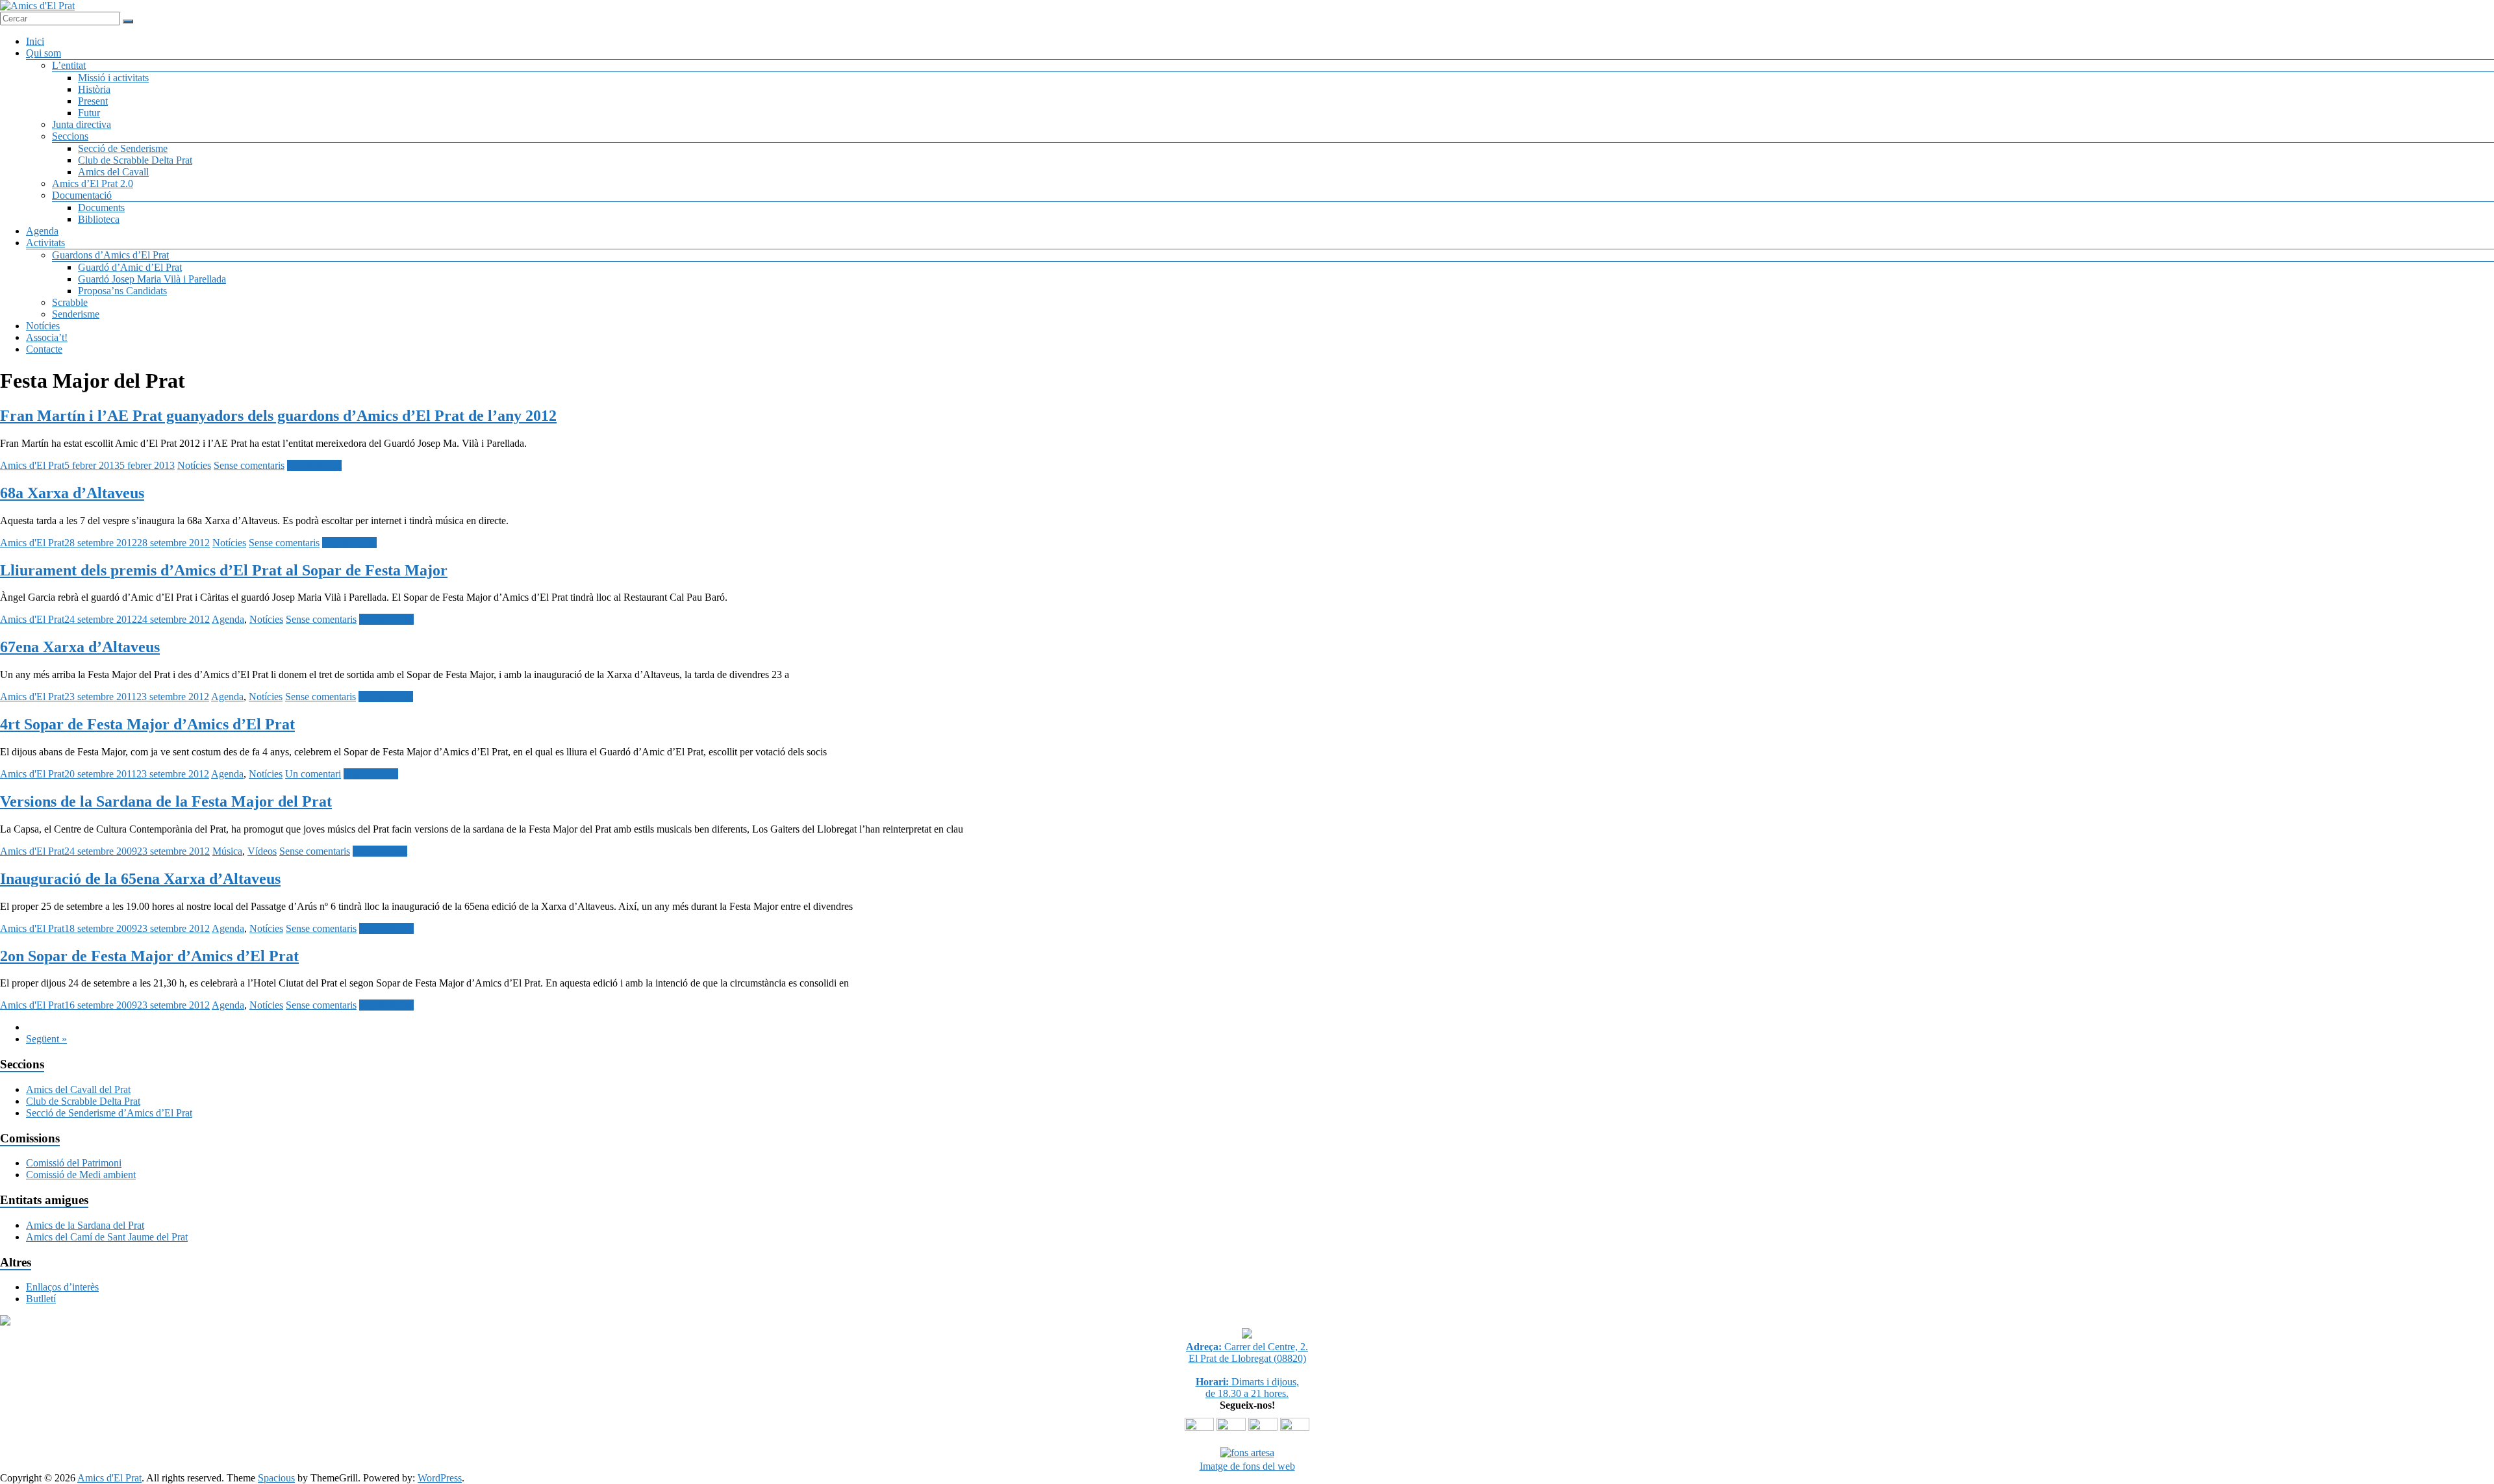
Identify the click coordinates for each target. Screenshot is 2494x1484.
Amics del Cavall (113, 172)
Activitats (45, 243)
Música (227, 851)
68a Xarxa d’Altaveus (72, 493)
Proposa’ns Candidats (122, 291)
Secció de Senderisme (123, 148)
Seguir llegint (314, 465)
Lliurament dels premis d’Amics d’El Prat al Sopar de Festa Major (224, 570)
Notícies (43, 326)
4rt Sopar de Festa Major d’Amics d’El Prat (147, 724)
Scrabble (70, 302)
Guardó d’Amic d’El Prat (130, 267)
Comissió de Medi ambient (81, 1175)
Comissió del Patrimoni (74, 1163)
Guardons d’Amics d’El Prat (110, 255)
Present (93, 101)
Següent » (46, 1039)
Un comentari (313, 774)
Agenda (42, 231)
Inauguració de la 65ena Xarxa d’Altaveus (140, 879)
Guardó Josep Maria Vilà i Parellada (152, 279)
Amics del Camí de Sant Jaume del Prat (107, 1237)
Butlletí (41, 1299)
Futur (89, 113)
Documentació (82, 195)
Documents (101, 208)
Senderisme (76, 314)
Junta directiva (82, 124)
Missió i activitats (113, 78)
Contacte (44, 349)
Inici (35, 41)
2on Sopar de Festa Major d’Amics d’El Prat (149, 956)
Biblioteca (99, 219)
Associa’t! (47, 337)
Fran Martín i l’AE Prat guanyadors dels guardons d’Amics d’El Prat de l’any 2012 (278, 416)
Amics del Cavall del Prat (78, 1089)
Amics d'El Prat (32, 465)
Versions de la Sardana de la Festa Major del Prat (166, 801)
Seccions (70, 136)
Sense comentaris (249, 465)
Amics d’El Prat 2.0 (93, 183)
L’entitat (69, 65)
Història (94, 89)
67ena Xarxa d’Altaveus (80, 647)
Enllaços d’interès (62, 1287)
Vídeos (262, 851)
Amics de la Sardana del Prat (85, 1225)
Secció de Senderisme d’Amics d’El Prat (109, 1113)
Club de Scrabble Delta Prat (135, 160)
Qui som (44, 53)
